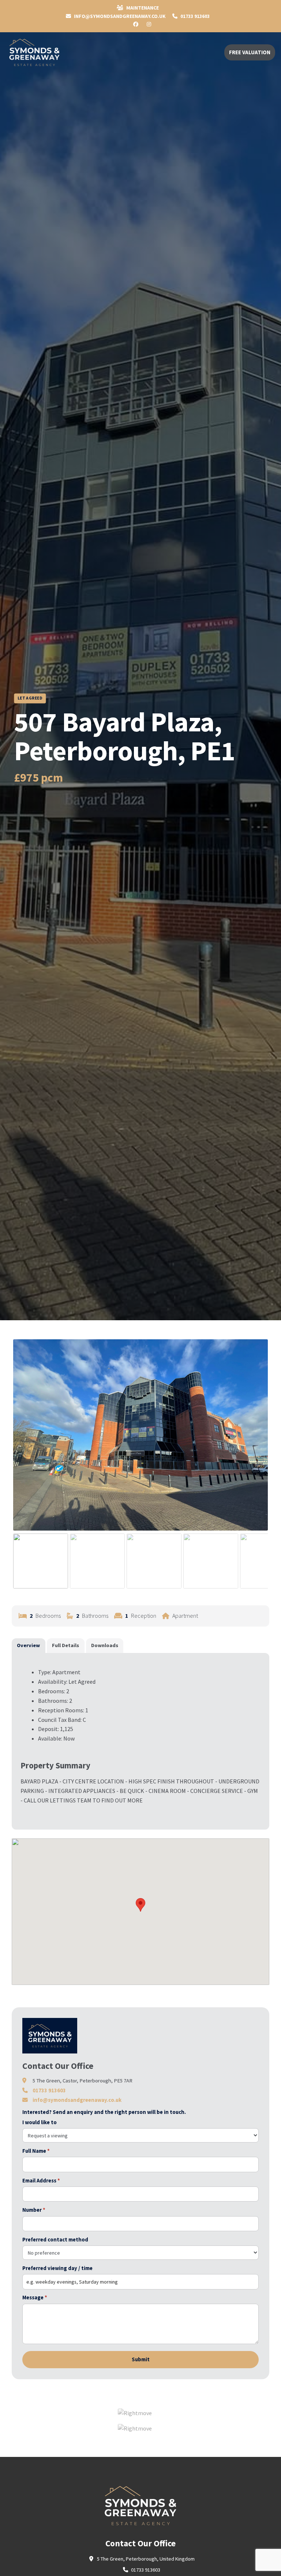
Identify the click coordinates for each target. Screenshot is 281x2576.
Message (35, 2298)
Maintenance (142, 8)
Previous (24, 1442)
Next (258, 1442)
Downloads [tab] (105, 1645)
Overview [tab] (28, 1645)
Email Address (41, 2181)
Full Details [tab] (65, 1645)
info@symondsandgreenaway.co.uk (77, 2100)
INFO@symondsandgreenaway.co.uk (119, 16)
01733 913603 (194, 16)
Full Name (36, 2151)
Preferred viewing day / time (57, 2268)
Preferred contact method (55, 2240)
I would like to (40, 2122)
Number (34, 2210)
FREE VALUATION (250, 52)
